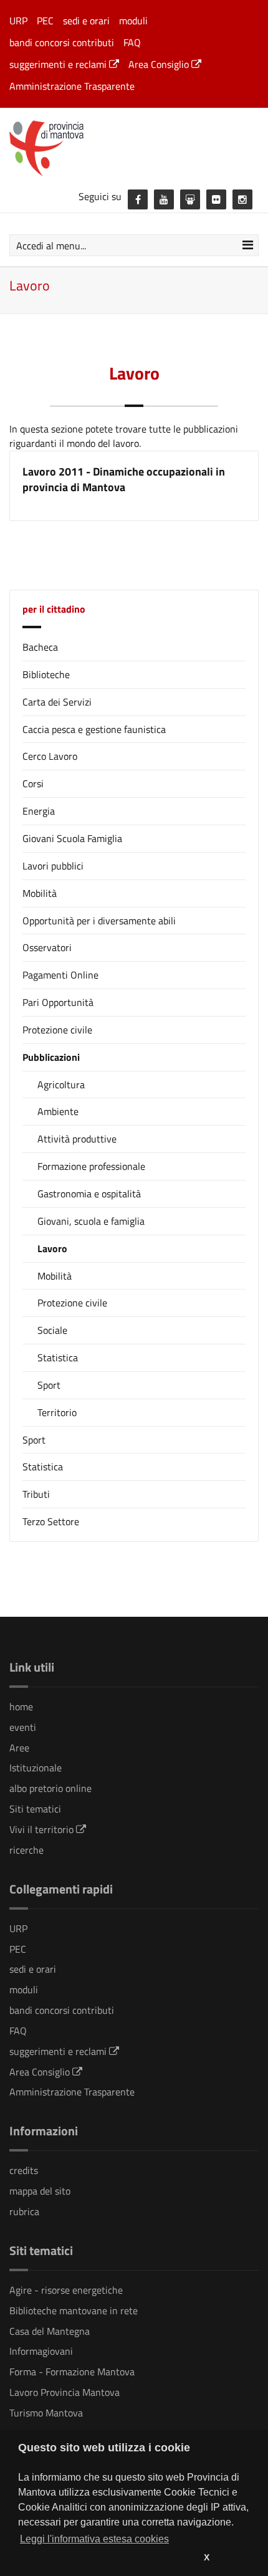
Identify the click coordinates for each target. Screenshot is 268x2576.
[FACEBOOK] (138, 199)
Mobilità (40, 893)
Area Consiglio (160, 64)
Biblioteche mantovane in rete (74, 2310)
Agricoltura (61, 1085)
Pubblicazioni (51, 1057)
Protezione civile (57, 1030)
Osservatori (47, 947)
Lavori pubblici (53, 866)
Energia (39, 811)
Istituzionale (36, 1768)
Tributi (36, 1494)
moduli (133, 21)
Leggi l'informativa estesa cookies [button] (94, 2539)
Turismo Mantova (46, 2413)
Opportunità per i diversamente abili (99, 921)
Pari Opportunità (58, 1002)
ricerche (26, 1850)
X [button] (207, 2557)
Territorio (57, 1413)
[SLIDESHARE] (190, 199)
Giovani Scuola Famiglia (72, 838)
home (21, 1707)
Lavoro (52, 1249)
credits (24, 2170)
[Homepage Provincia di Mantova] (134, 147)
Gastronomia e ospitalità (89, 1194)
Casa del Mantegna (50, 2331)
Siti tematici (35, 1809)
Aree (19, 1748)
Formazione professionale (91, 1166)
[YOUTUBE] (164, 199)
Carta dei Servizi (57, 702)
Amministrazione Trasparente (72, 86)
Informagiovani (41, 2351)
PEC (45, 21)
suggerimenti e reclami (59, 64)
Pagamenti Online (60, 975)
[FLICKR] (216, 199)
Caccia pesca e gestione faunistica (94, 729)
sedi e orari (86, 21)
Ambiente (58, 1112)
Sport (49, 1385)
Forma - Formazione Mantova (72, 2372)
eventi (23, 1727)
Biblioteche (46, 674)
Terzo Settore (51, 1521)
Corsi (33, 783)
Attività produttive (77, 1139)
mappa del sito (40, 2191)
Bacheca (40, 647)
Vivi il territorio (43, 1829)
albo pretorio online (50, 1788)
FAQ (132, 42)
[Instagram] (242, 199)
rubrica (24, 2211)
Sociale (52, 1330)
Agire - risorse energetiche (66, 2290)
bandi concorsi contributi (62, 42)
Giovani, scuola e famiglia (91, 1221)
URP (18, 21)
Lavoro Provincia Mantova (65, 2392)
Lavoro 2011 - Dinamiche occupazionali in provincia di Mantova (124, 480)
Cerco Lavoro (50, 756)
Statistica (58, 1358)
